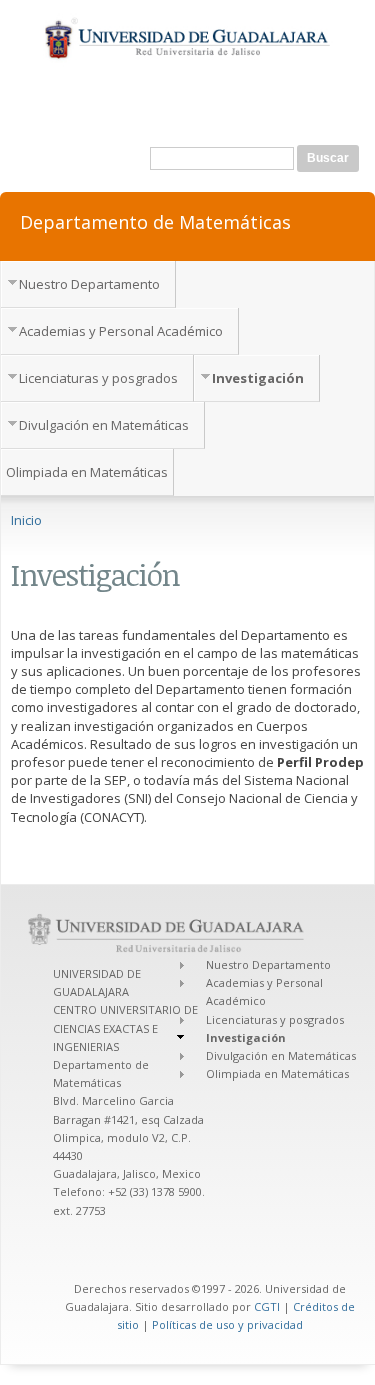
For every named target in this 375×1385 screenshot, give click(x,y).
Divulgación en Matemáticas (104, 425)
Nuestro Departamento (89, 284)
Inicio (26, 520)
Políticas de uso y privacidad (227, 1324)
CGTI (267, 1306)
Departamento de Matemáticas (155, 221)
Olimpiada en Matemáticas (87, 472)
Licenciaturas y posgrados (98, 378)
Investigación (258, 378)
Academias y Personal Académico (121, 331)
